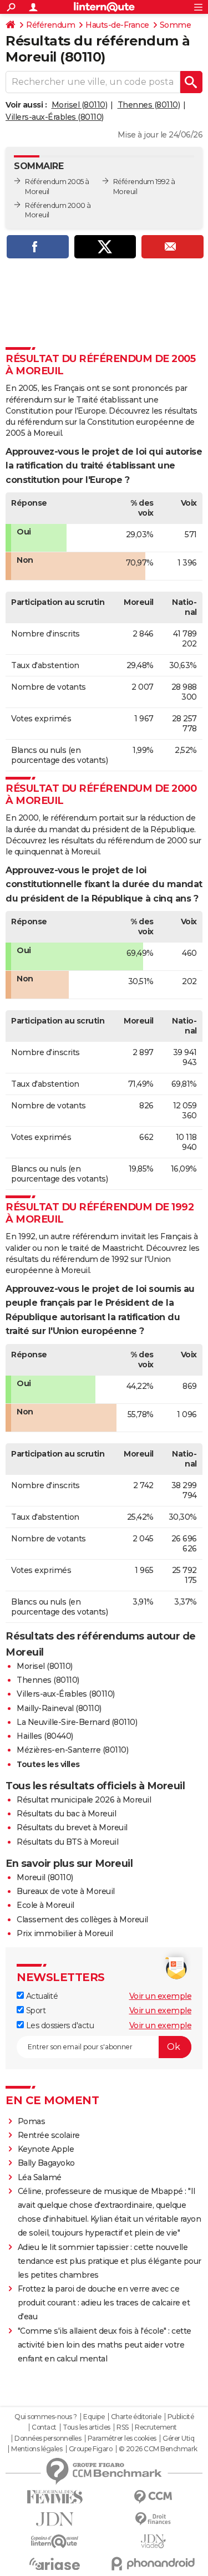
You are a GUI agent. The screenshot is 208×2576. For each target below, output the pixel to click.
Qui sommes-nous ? (46, 2417)
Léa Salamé (40, 2177)
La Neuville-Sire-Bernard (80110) (77, 1722)
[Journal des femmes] (55, 2497)
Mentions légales (37, 2449)
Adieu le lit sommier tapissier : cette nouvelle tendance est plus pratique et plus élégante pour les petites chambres (110, 2261)
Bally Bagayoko (46, 2163)
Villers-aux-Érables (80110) (55, 117)
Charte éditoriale (136, 2417)
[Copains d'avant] (55, 2541)
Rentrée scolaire (49, 2135)
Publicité (181, 2417)
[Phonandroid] (154, 2564)
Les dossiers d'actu (59, 2025)
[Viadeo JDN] (154, 2541)
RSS (123, 2427)
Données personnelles (48, 2438)
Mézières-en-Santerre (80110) (72, 1750)
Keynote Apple (46, 2149)
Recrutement (156, 2427)
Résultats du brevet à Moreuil (72, 1827)
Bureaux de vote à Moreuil (66, 1891)
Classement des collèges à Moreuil (82, 1920)
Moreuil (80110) (45, 1877)
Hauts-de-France (117, 25)
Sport (35, 2010)
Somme (176, 25)
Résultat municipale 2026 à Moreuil (84, 1800)
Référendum (50, 25)
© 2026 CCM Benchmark (158, 2449)
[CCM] (154, 2497)
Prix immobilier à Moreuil (65, 1933)
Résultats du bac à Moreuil (66, 1814)
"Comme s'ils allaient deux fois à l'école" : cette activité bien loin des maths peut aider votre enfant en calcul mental (105, 2345)
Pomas (32, 2121)
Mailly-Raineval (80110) (59, 1708)
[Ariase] (55, 2564)
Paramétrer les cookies (122, 2438)
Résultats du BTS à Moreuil (67, 1842)
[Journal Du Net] (55, 2519)
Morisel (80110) (80, 105)
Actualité (41, 1996)
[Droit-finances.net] (154, 2519)
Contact (44, 2427)
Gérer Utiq (178, 2438)
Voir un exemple (161, 1996)
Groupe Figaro (91, 2449)
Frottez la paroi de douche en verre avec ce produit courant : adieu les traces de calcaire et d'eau (104, 2303)
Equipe (94, 2417)
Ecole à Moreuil (45, 1905)
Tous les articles (87, 2427)
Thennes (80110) (149, 105)
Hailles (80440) (45, 1736)
